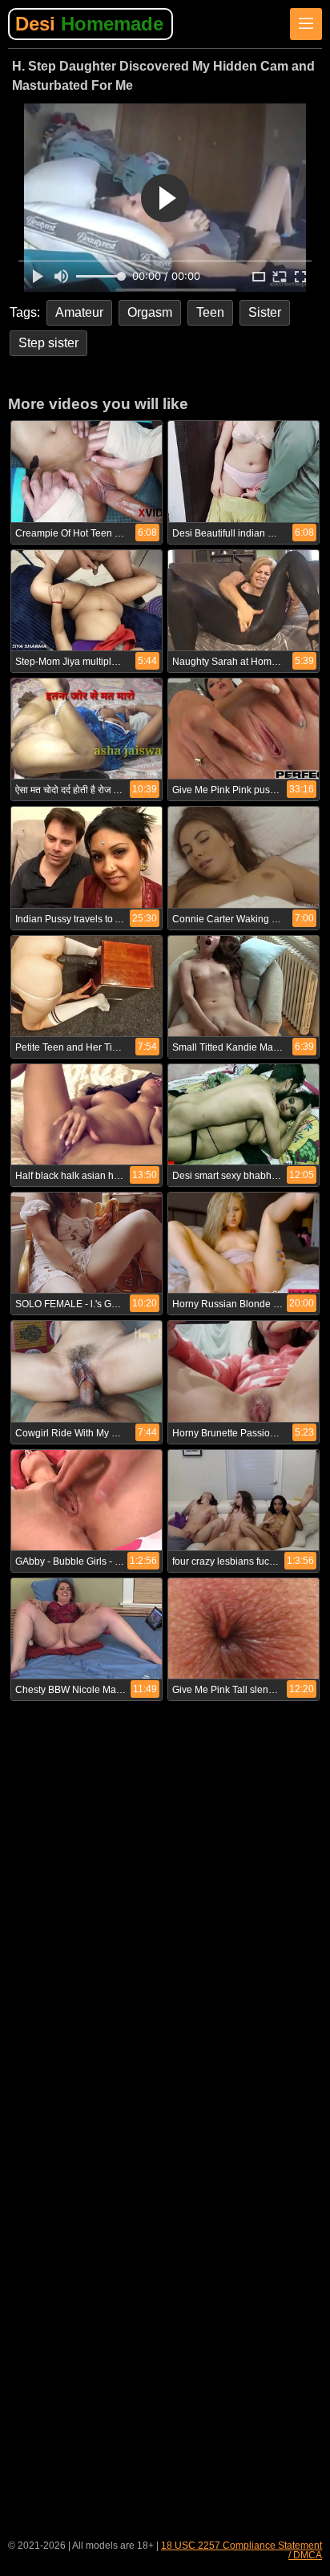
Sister (265, 312)
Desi (89, 24)
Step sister (48, 343)
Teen (210, 312)
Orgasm (150, 312)
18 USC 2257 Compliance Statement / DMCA (241, 2550)
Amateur (79, 312)
